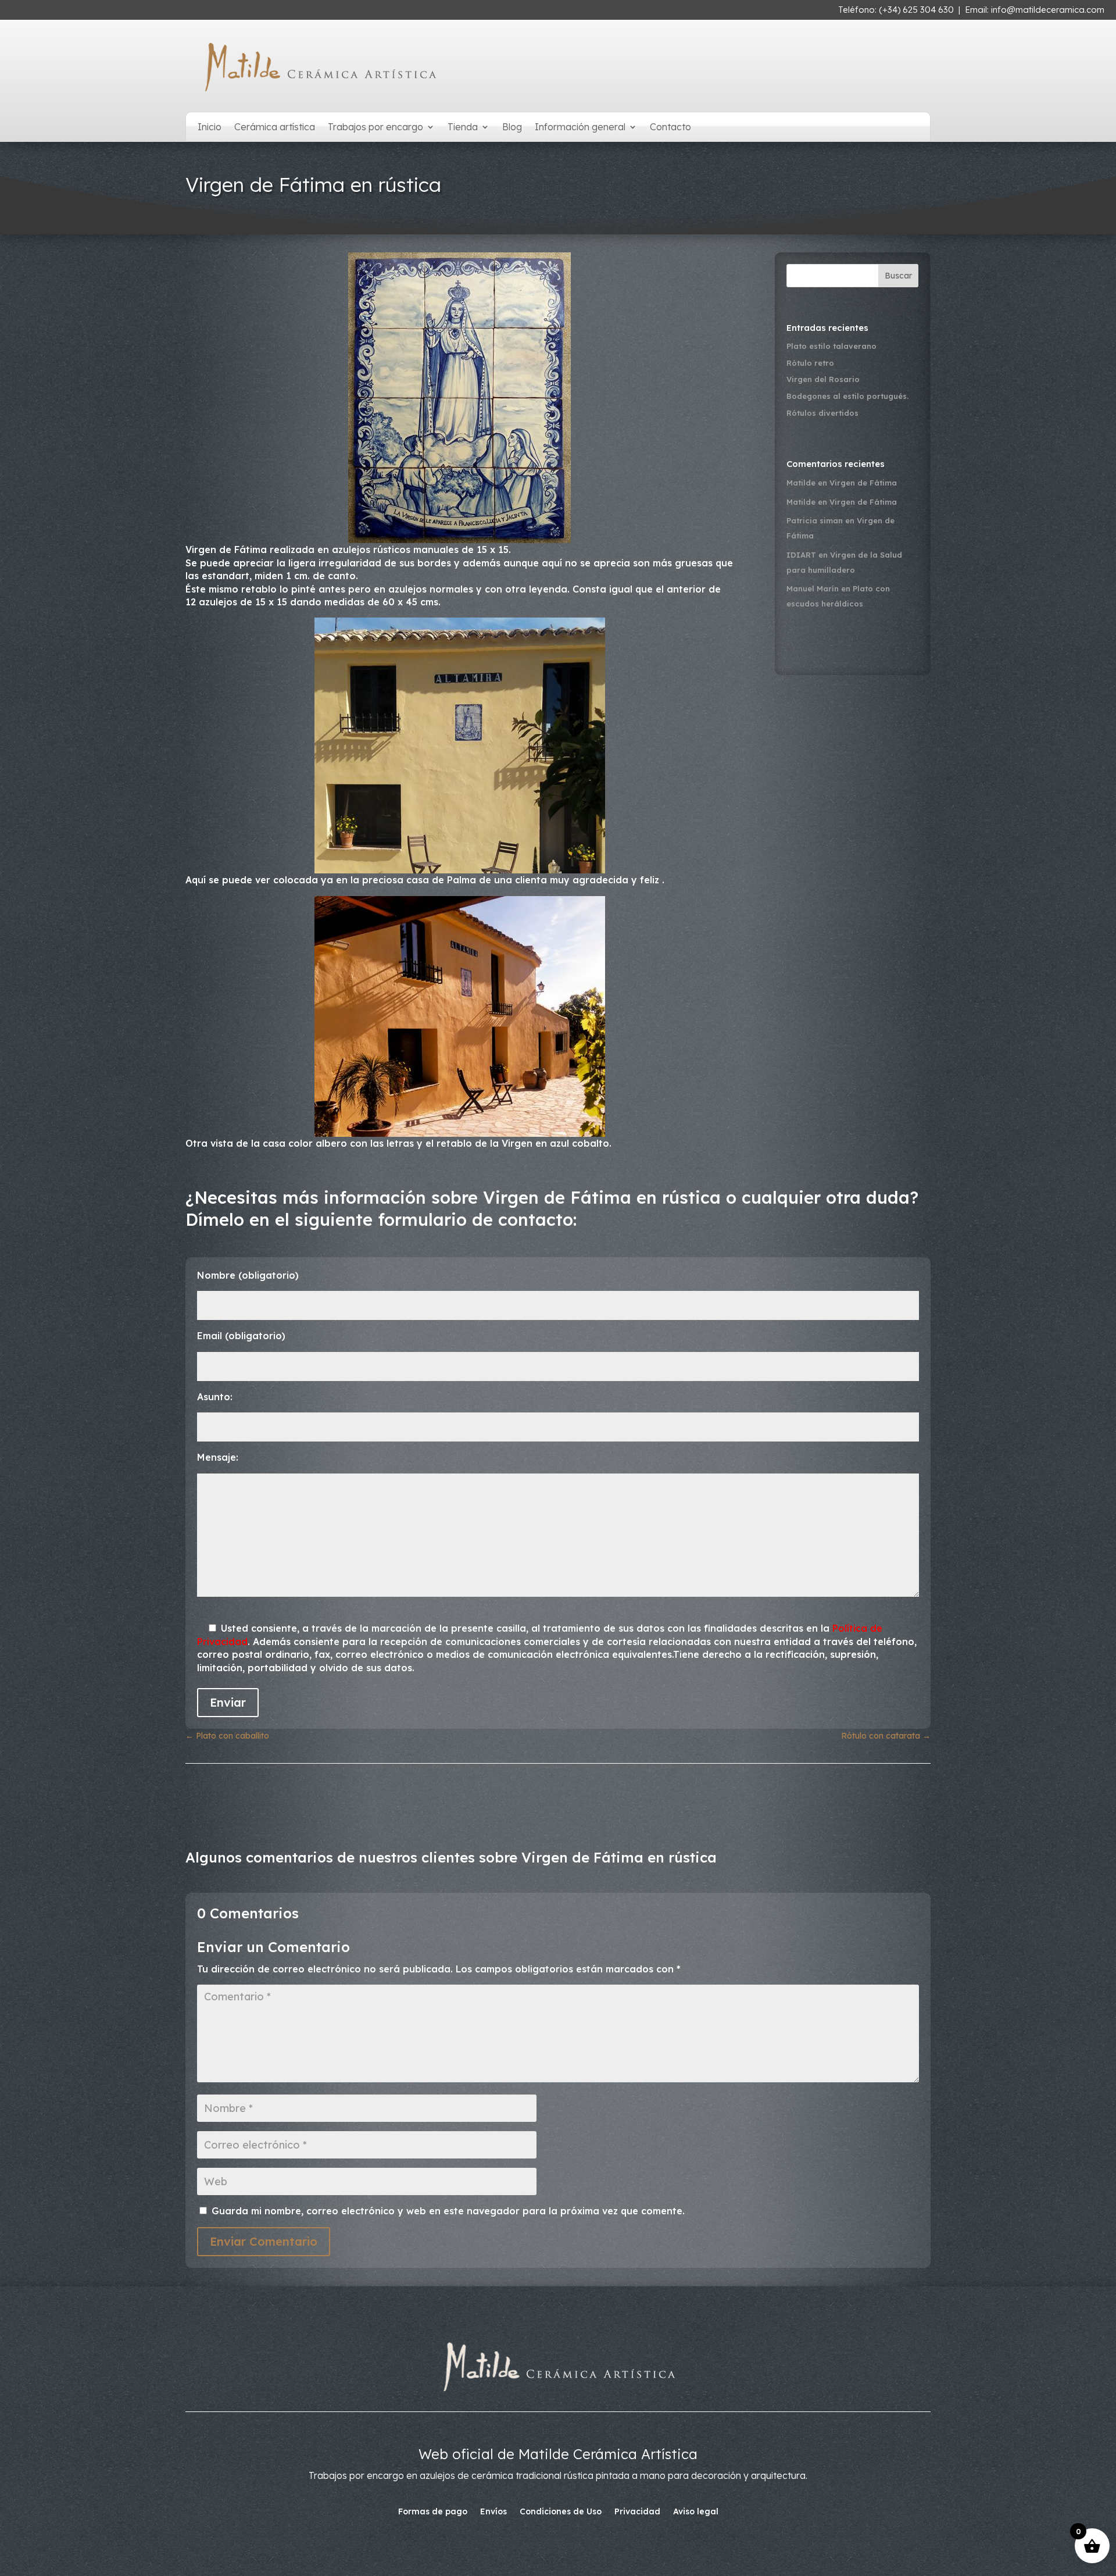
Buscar (898, 276)
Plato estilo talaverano (831, 346)
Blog (512, 128)
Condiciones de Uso (561, 2512)
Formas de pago (433, 2512)
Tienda (463, 128)
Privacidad (637, 2512)
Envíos (493, 2512)
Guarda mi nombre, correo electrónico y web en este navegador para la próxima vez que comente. (448, 2211)
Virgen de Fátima (863, 483)
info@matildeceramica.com (1048, 10)
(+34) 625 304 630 (916, 10)
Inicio (210, 128)
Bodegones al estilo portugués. (847, 396)
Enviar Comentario (264, 2241)
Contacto (670, 128)
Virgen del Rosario (823, 379)
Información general (580, 128)
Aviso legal (696, 2512)
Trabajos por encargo (375, 128)
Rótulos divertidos (822, 413)
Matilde (801, 483)
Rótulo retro (810, 363)
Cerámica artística (275, 128)
